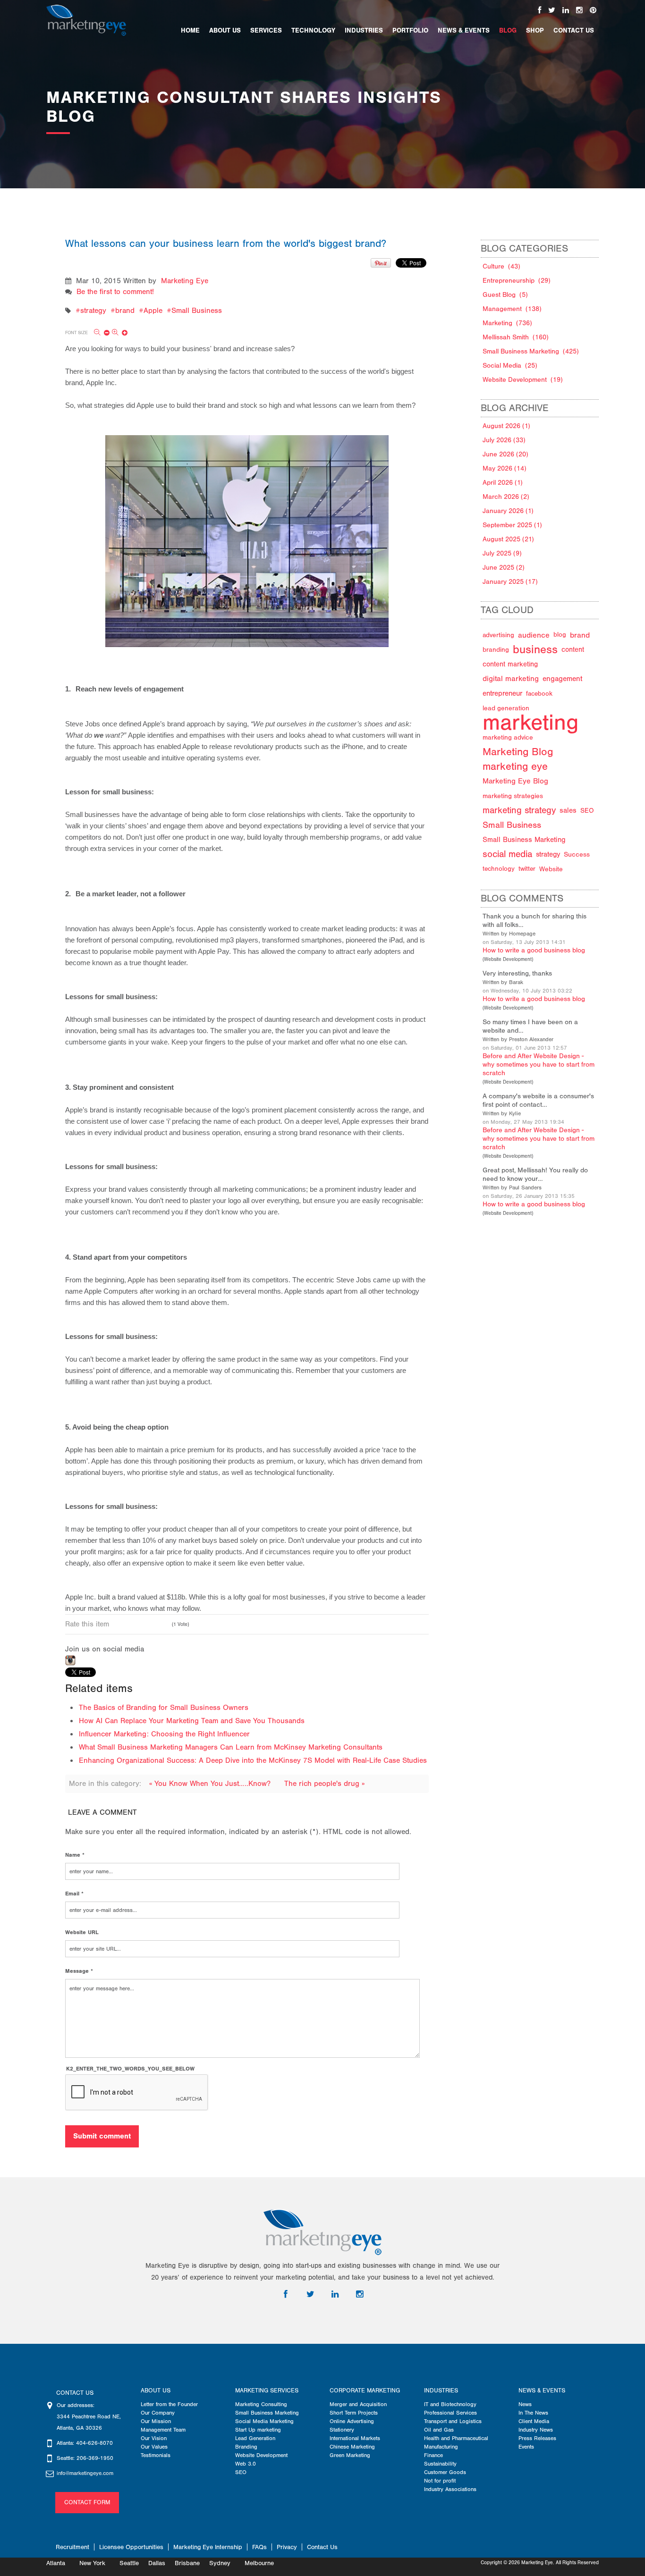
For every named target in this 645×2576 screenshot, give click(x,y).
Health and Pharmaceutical (456, 2438)
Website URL (82, 1932)
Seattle (129, 2563)
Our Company (158, 2413)
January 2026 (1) (508, 511)
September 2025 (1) (512, 525)
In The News (533, 2413)
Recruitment (72, 2547)
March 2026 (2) (506, 497)
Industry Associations (450, 2489)
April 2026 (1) (503, 483)
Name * (75, 1855)
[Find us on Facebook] (539, 10)
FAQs (259, 2547)
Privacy (287, 2547)
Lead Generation (255, 2438)
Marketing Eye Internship (208, 2547)
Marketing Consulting (261, 2404)
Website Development (508, 960)
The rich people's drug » (324, 1784)
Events (526, 2447)
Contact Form (87, 2502)
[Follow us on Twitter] (552, 10)
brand (125, 311)
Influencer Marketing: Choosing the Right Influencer (164, 1734)
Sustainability (440, 2464)
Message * (79, 1971)
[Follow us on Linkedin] (566, 10)
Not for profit (440, 2481)
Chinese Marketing (352, 2447)
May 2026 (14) (505, 468)
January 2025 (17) (510, 582)
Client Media (534, 2421)
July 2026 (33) (504, 440)
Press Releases (537, 2438)
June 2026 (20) (505, 454)
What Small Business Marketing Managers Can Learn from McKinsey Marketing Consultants (231, 1747)
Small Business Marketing (267, 2413)
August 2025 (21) (508, 539)
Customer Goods (445, 2472)
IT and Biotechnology (450, 2404)
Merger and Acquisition (358, 2404)
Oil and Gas (439, 2430)
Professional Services (450, 2413)
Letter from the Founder (169, 2404)
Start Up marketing (258, 2430)
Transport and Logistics (453, 2421)
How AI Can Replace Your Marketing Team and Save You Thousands (192, 1721)
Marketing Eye (185, 281)
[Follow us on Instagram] (579, 10)
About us (156, 2391)
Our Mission (156, 2421)
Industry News (536, 2430)
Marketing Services (267, 2391)
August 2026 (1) (506, 426)
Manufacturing (441, 2447)
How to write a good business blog (534, 950)
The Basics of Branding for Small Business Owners (164, 1708)
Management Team (163, 2430)
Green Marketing (350, 2455)
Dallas (157, 2563)
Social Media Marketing (264, 2421)
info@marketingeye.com (85, 2473)
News (525, 2404)
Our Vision (154, 2438)
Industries (441, 2391)
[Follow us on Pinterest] (593, 10)
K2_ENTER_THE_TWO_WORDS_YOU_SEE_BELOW (130, 2069)
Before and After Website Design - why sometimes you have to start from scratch (539, 1065)
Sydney (220, 2563)
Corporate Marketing (365, 2391)
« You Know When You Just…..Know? (211, 1784)
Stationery (342, 2430)
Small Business (197, 311)
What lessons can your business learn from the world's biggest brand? (226, 244)
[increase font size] (120, 333)
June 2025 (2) (504, 568)
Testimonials (156, 2455)
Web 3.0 (246, 2464)
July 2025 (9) (502, 553)
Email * (74, 1894)
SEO (241, 2472)
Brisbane (187, 2563)
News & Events (542, 2391)
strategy (93, 311)
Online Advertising (352, 2421)
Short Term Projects (354, 2413)
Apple (153, 311)
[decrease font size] (102, 333)
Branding (246, 2447)
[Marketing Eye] (86, 20)
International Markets (355, 2438)
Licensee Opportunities (131, 2547)
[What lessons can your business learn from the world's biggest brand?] (247, 531)
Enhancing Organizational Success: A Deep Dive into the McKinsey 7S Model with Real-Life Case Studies (253, 1760)
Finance (433, 2455)
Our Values (154, 2447)
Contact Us (322, 2547)
